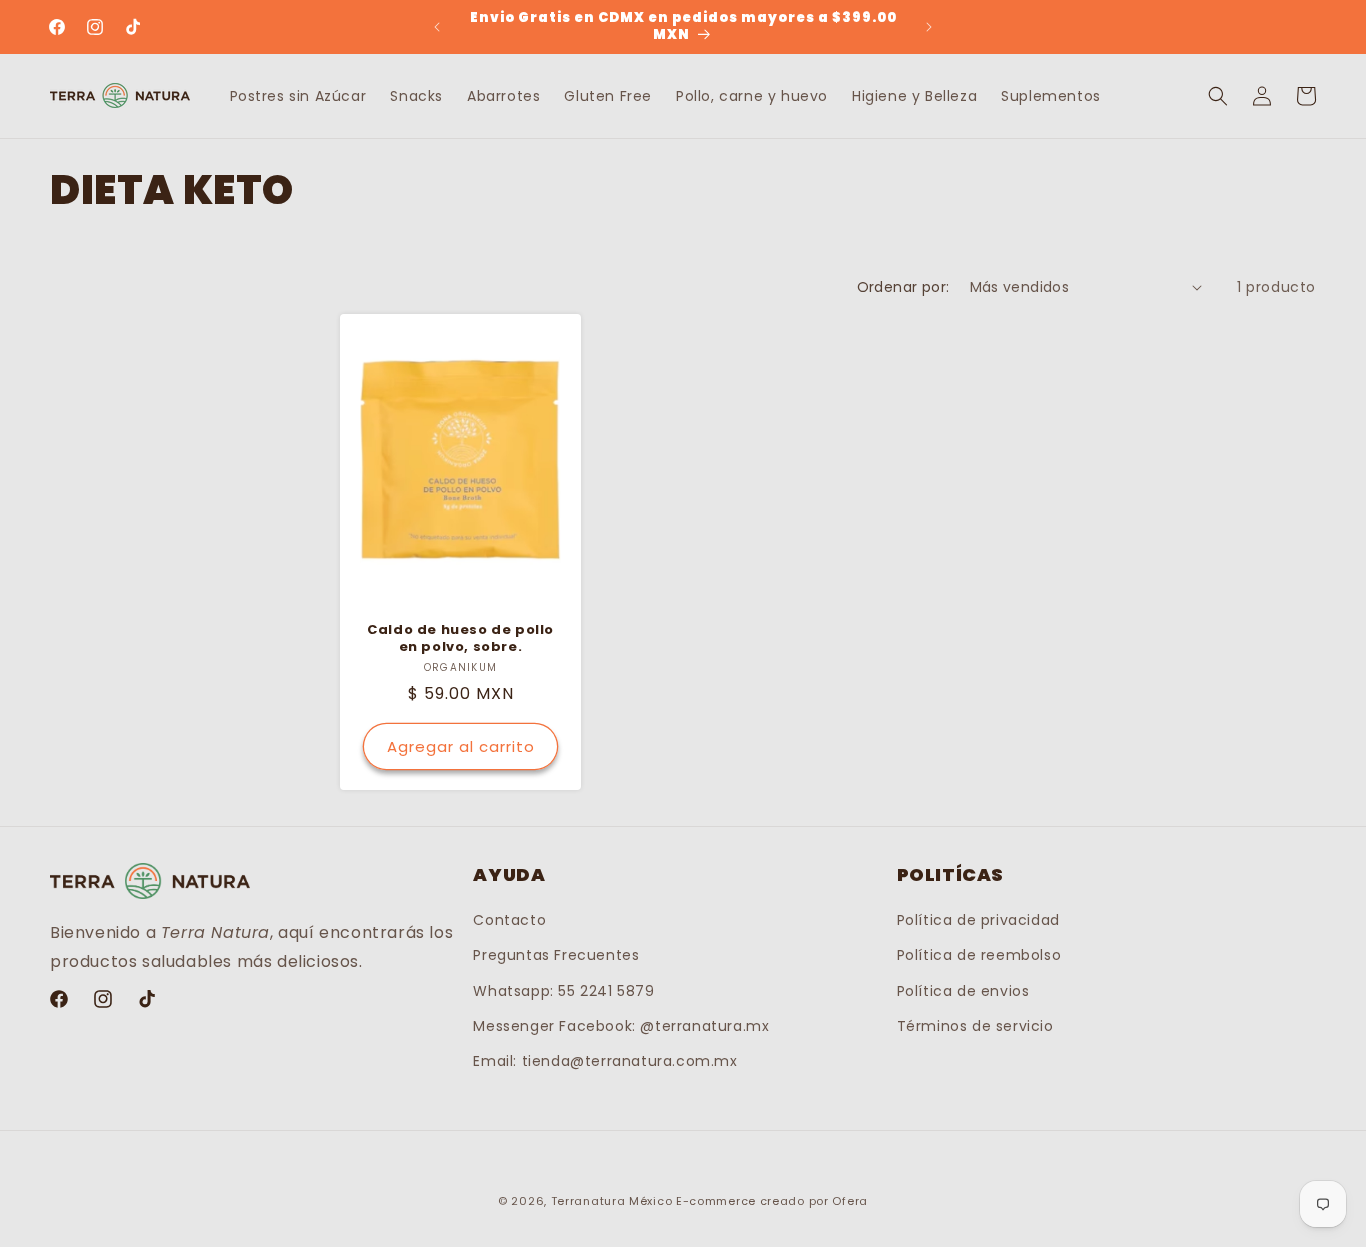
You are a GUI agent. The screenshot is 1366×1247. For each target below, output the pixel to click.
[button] (1218, 96)
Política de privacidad (978, 921)
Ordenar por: (903, 287)
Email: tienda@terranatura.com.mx (605, 1061)
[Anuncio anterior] (437, 27)
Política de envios (963, 991)
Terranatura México (612, 1201)
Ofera (850, 1201)
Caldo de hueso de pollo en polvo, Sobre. (460, 639)
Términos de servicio (975, 1026)
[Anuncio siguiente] (929, 27)
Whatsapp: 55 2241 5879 (563, 991)
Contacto (509, 921)
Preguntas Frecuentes (556, 956)
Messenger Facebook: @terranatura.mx (621, 1026)
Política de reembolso (979, 956)
